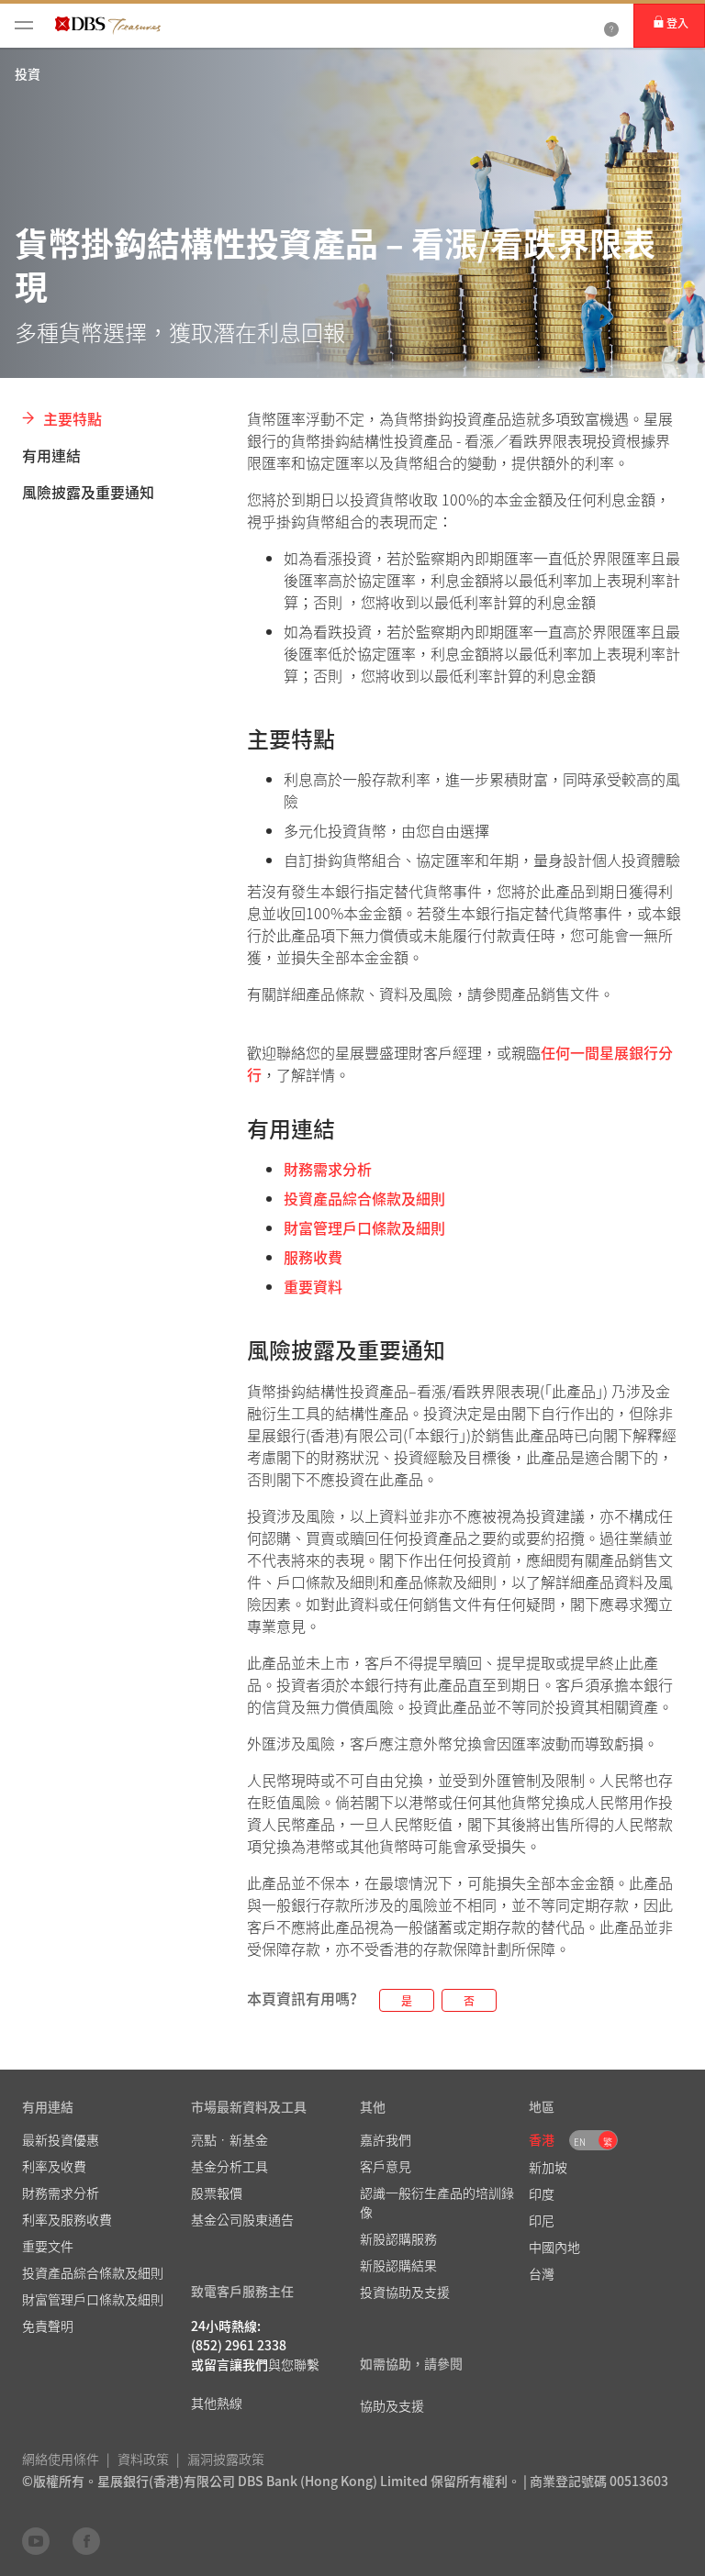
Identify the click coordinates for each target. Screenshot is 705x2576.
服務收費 (313, 1257)
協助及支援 (392, 2405)
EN (580, 2142)
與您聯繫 (294, 2364)
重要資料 (313, 1286)
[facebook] (86, 2540)
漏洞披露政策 (226, 2459)
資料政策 (143, 2459)
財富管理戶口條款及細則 (364, 1227)
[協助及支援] (611, 26)
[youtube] (36, 2540)
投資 (28, 73)
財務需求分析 (328, 1169)
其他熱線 (217, 2403)
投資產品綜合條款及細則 (364, 1198)
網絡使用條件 (61, 2459)
